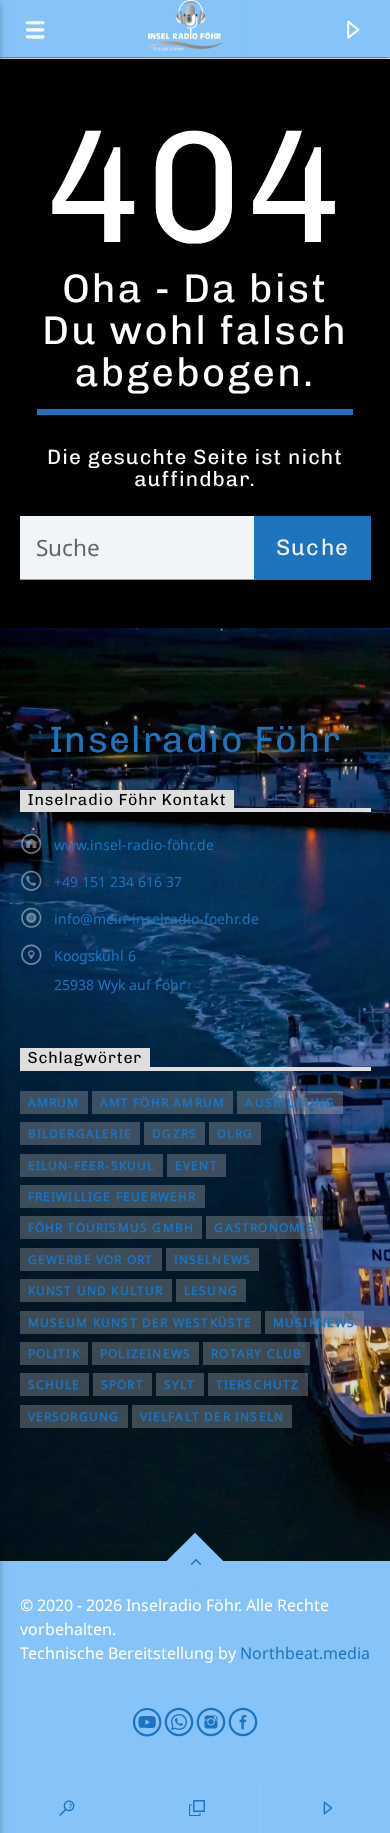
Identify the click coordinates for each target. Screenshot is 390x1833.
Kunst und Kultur (96, 1290)
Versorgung (74, 1416)
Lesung (211, 1290)
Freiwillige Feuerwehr (112, 1196)
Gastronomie (264, 1227)
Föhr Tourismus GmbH (111, 1227)
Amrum (54, 1102)
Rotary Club (256, 1353)
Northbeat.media (305, 1653)
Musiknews (314, 1322)
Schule (54, 1384)
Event (196, 1165)
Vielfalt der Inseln (212, 1416)
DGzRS (174, 1133)
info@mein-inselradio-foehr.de (156, 918)
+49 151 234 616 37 (118, 881)
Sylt (180, 1384)
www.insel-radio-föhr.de (134, 844)
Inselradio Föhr (195, 739)
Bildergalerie (80, 1133)
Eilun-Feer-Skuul (91, 1165)
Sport (122, 1384)
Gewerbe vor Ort (91, 1259)
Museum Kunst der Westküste (140, 1322)
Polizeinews (145, 1353)
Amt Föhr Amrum (163, 1102)
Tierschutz (258, 1384)
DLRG (235, 1133)
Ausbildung (290, 1102)
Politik (54, 1353)
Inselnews (213, 1259)
